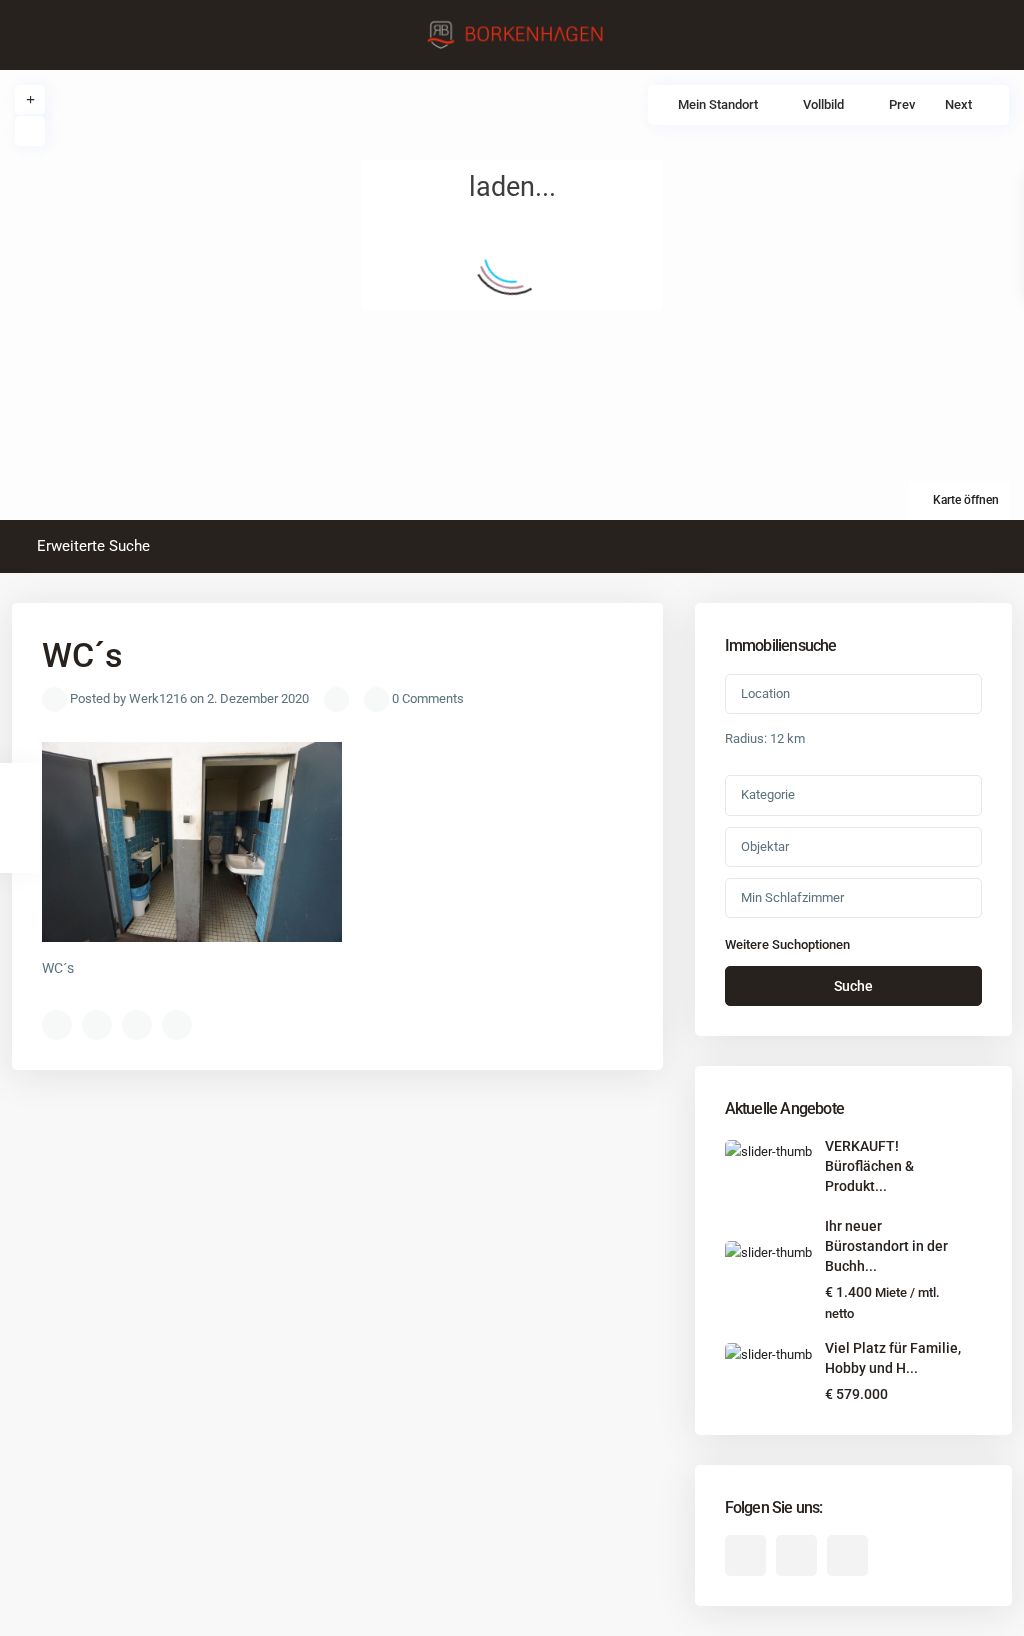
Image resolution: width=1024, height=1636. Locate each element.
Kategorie (768, 794)
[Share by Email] (177, 1025)
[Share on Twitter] (97, 1025)
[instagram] (847, 1555)
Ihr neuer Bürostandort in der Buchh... (886, 1246)
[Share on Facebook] (57, 1025)
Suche (853, 986)
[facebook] (745, 1555)
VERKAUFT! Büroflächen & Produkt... (869, 1166)
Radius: (765, 738)
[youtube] (796, 1555)
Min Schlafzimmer (792, 897)
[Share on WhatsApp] (137, 1025)
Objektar (765, 846)
